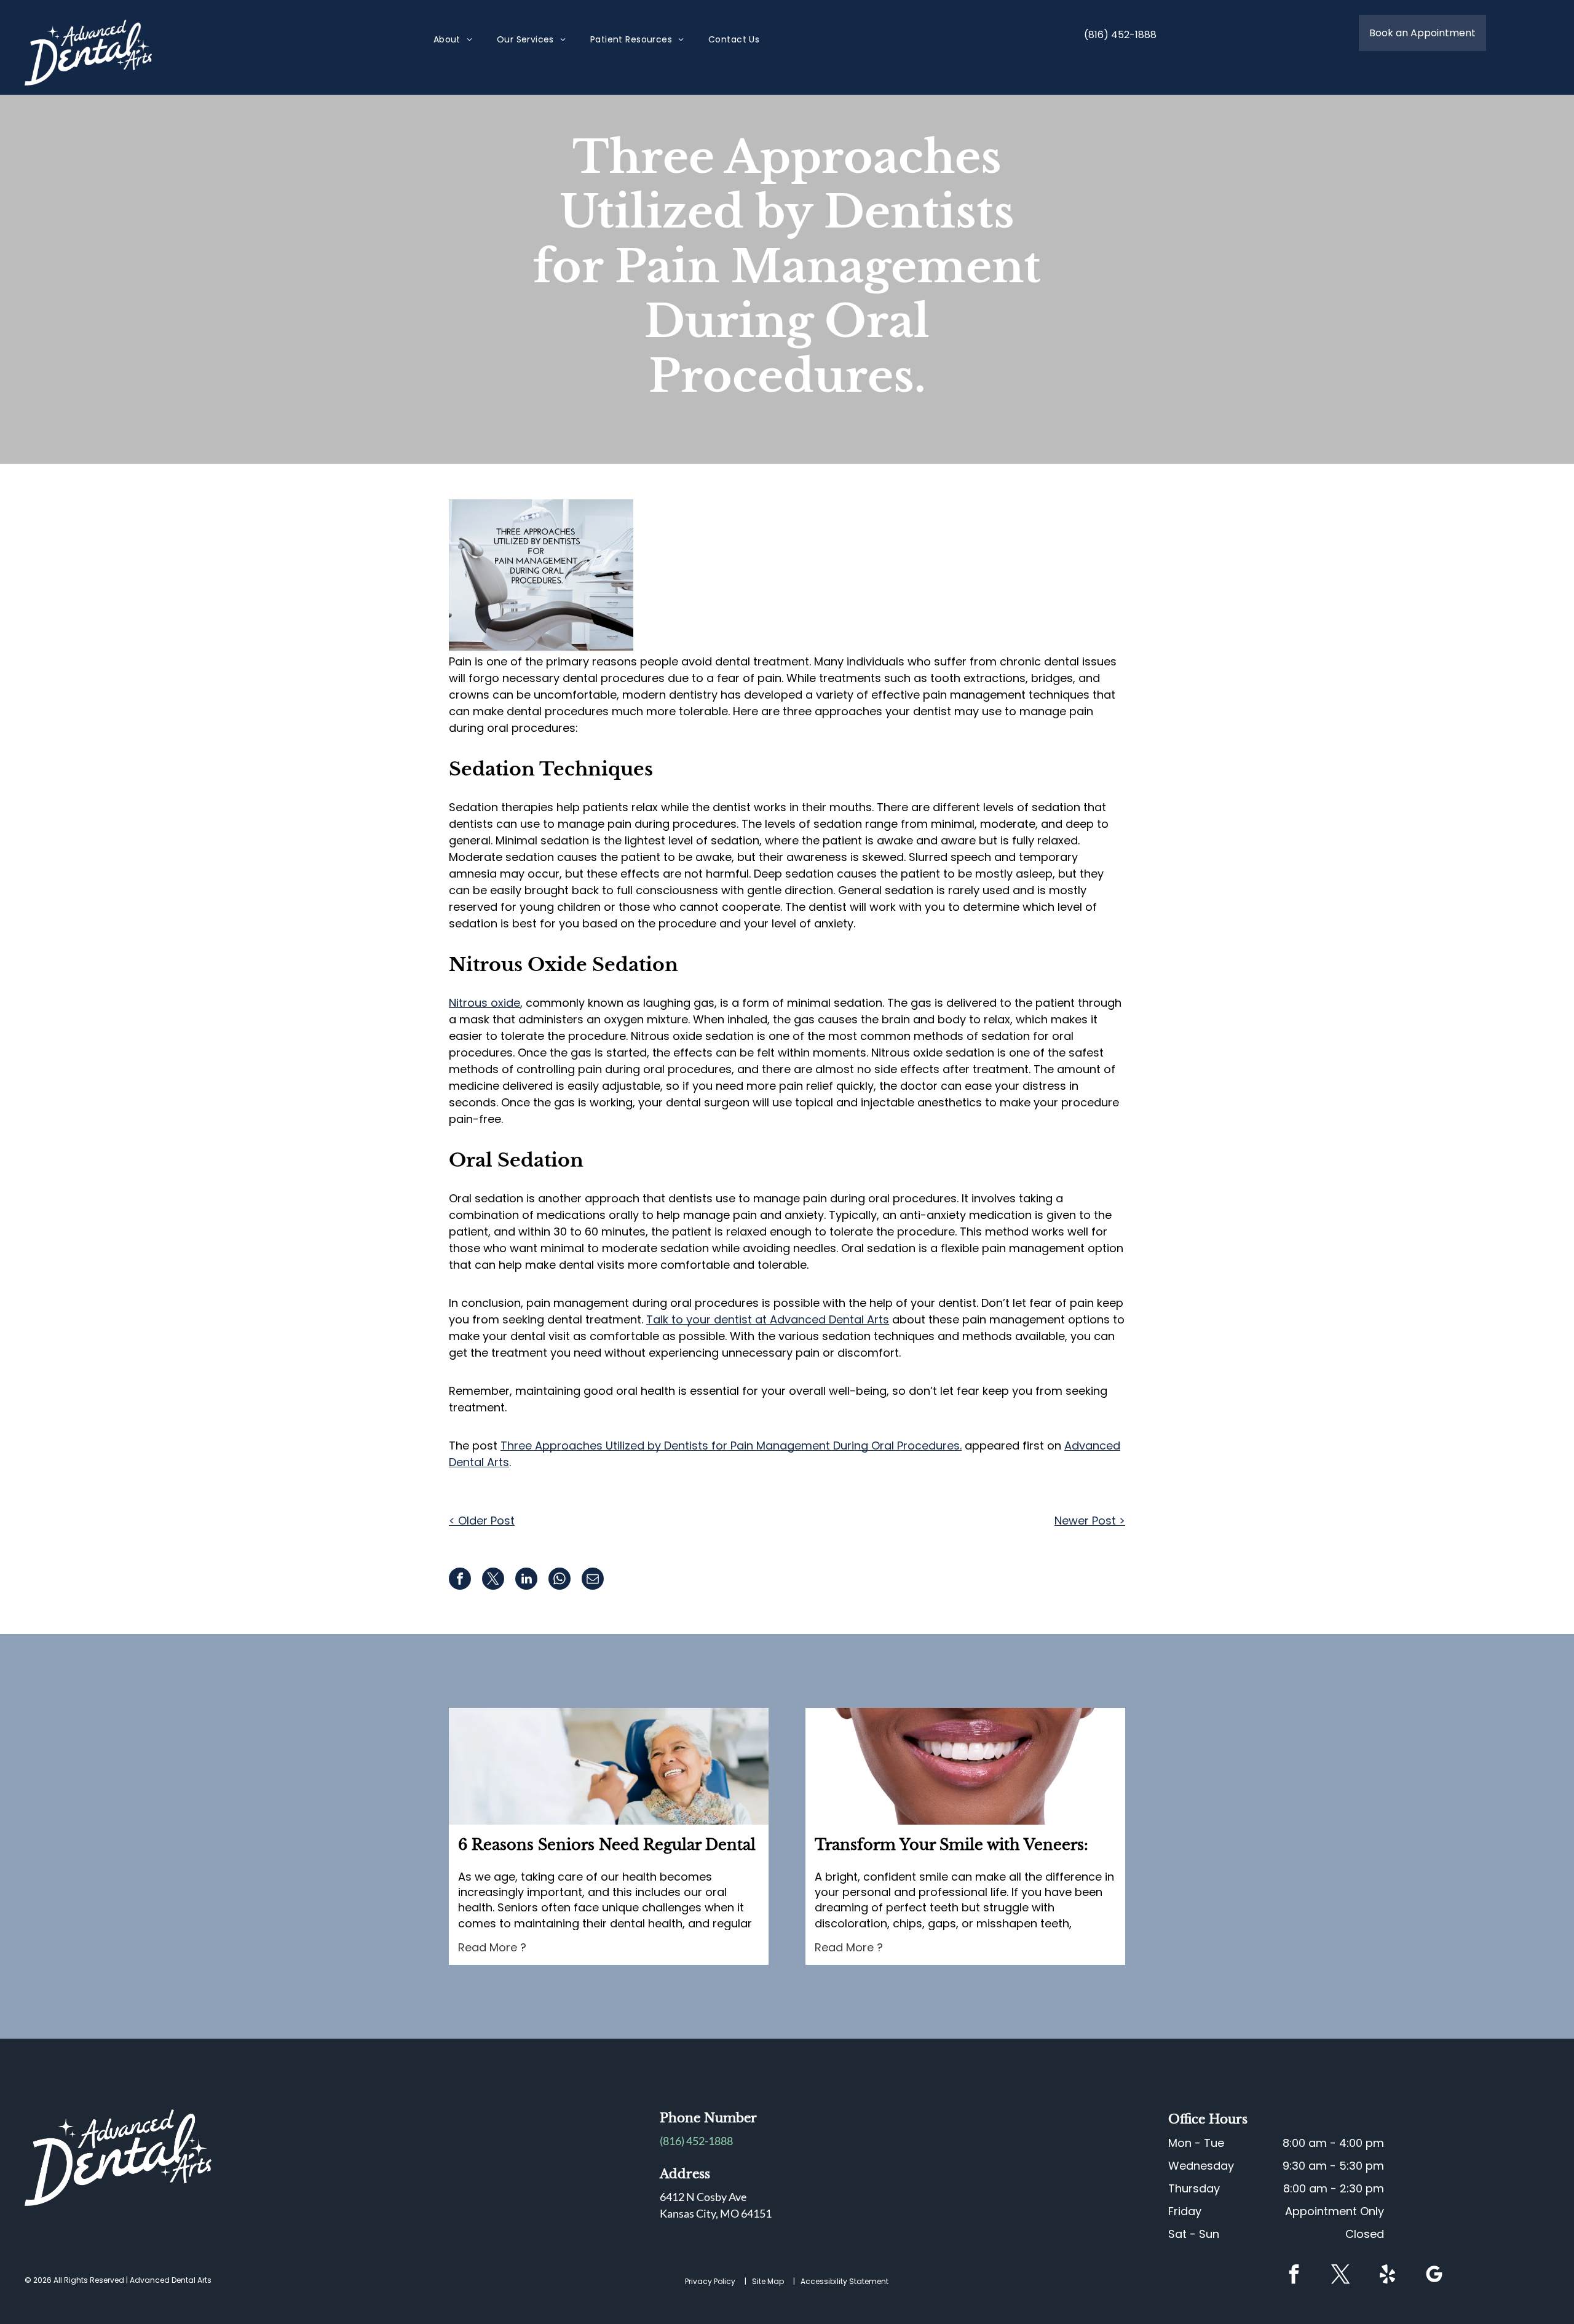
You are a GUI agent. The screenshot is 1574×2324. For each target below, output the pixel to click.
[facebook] (1294, 2276)
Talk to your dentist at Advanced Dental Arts (768, 1319)
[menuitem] (453, 40)
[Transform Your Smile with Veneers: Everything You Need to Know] (965, 1766)
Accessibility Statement (844, 2281)
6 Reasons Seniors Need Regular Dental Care (607, 1846)
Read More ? (492, 1947)
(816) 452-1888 (696, 2141)
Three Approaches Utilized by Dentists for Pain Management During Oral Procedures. (731, 1446)
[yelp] (1387, 2276)
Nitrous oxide (484, 1003)
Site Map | (775, 2281)
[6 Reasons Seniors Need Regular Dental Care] (609, 1766)
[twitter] (1340, 2276)
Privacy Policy (710, 2281)
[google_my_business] (1434, 2276)
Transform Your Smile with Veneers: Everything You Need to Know (951, 1846)
